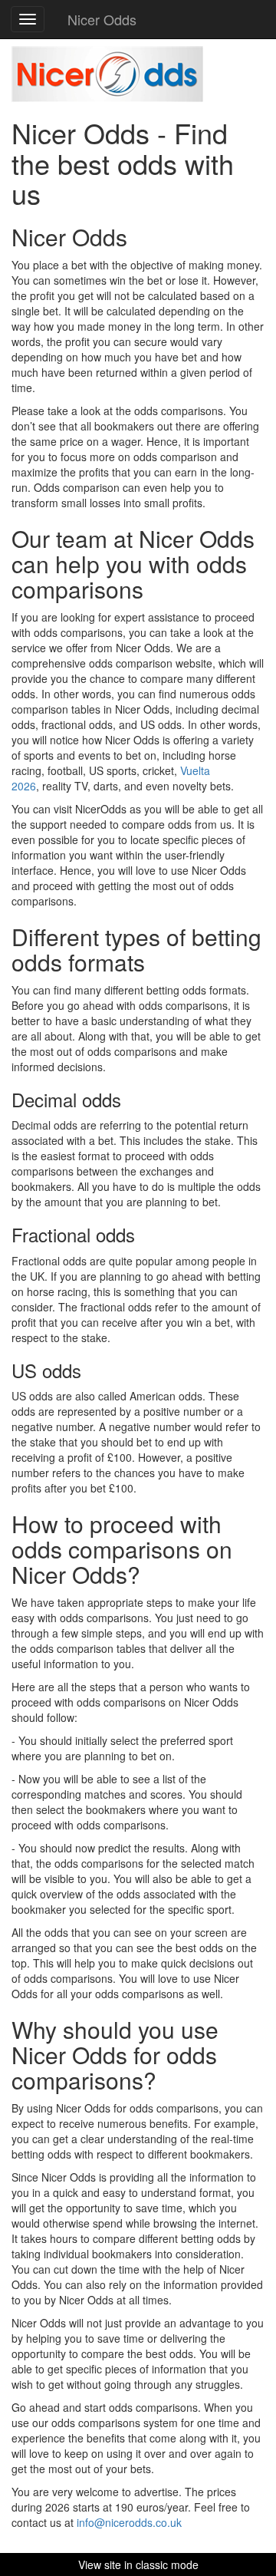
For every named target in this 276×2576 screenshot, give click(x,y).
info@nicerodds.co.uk (129, 2522)
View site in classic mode (138, 2564)
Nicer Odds (102, 19)
